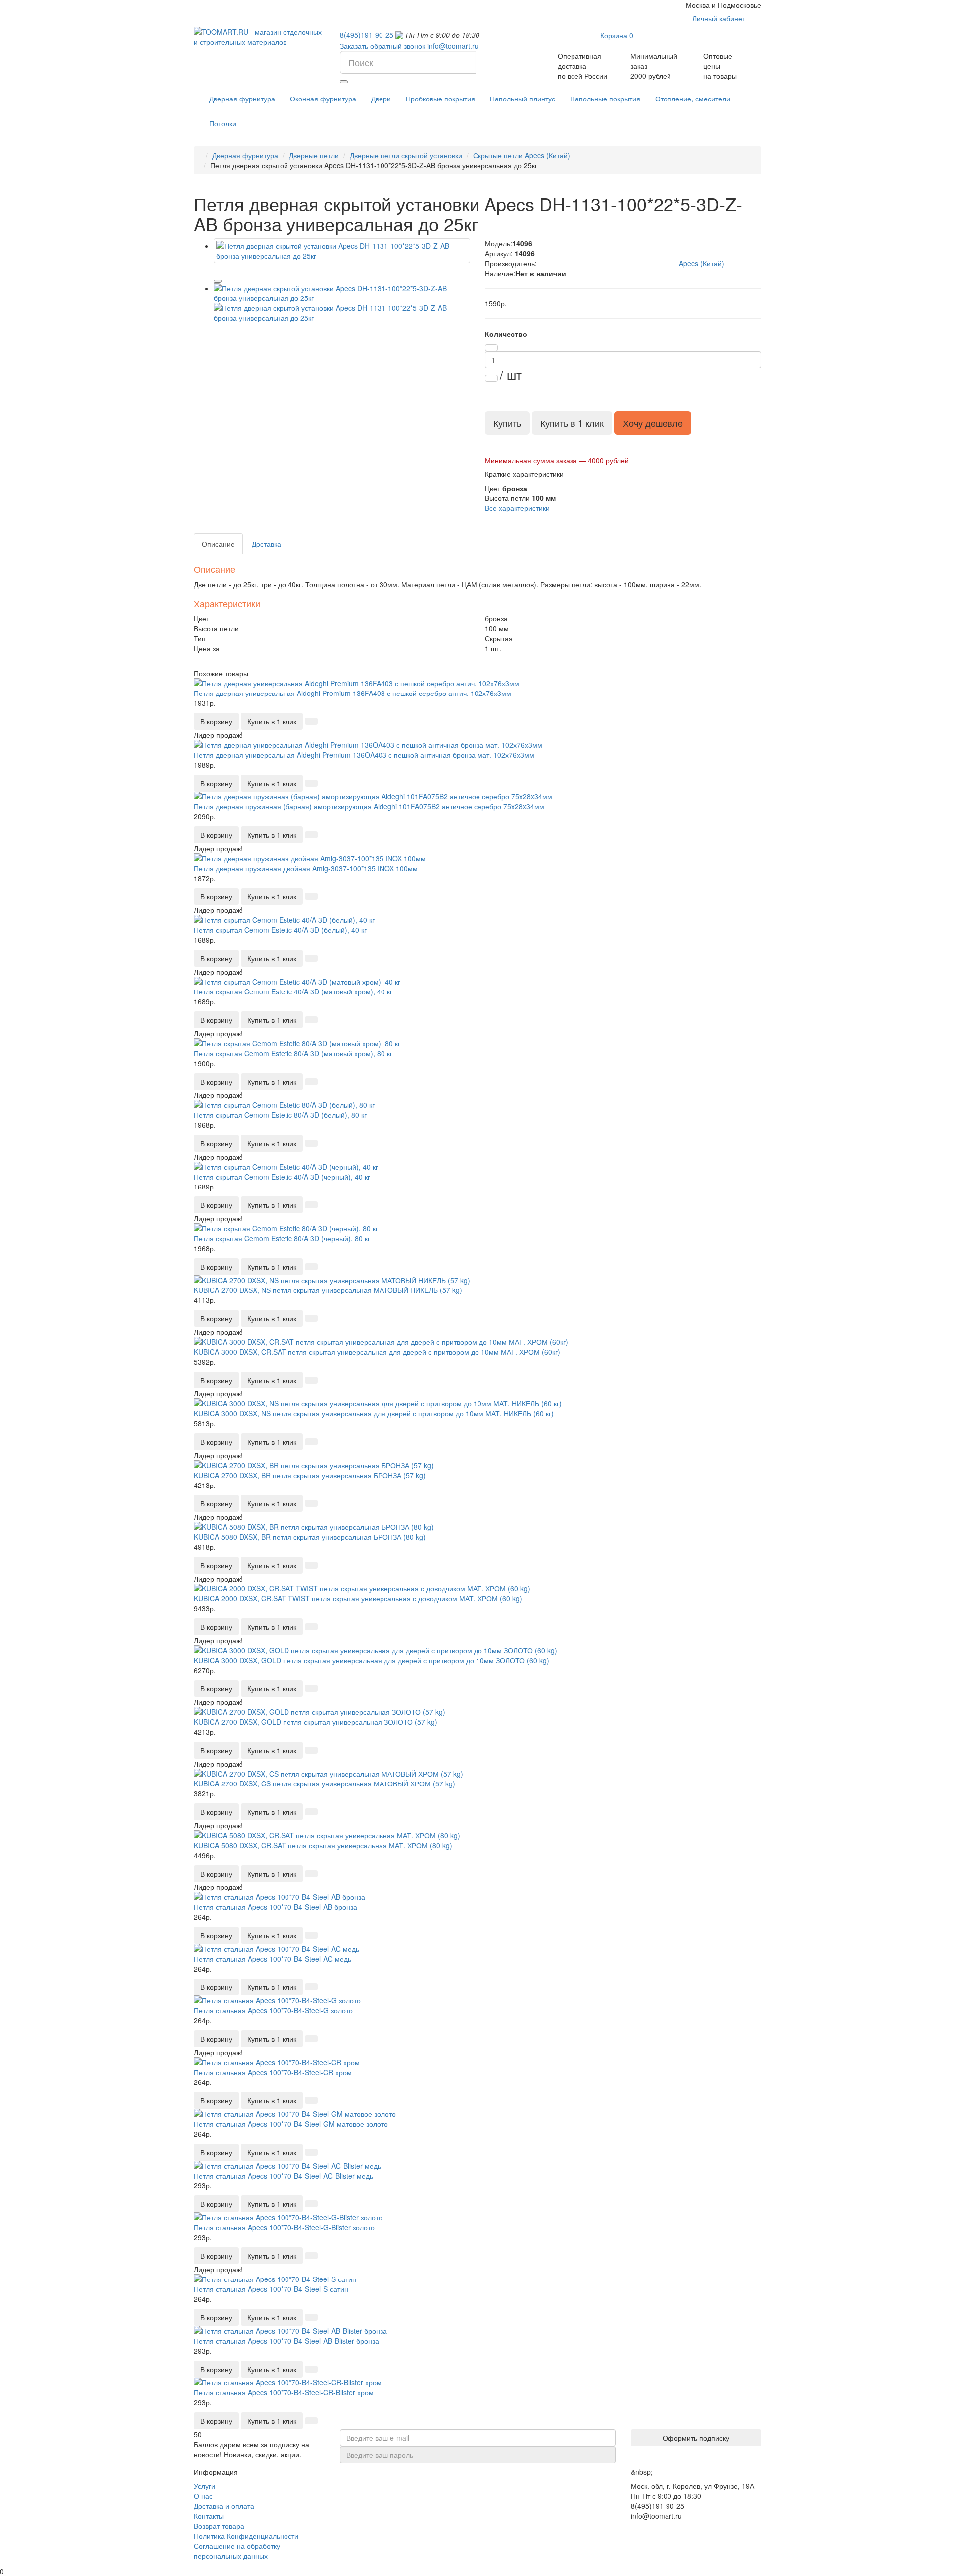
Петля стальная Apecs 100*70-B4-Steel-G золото (273, 2010)
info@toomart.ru (453, 46)
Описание (218, 544)
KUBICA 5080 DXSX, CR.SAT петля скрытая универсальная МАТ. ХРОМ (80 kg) (323, 1845)
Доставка (266, 544)
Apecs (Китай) (702, 263)
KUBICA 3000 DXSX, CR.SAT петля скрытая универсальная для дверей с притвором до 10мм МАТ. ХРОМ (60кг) (377, 1352)
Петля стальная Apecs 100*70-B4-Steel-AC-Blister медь (284, 2176)
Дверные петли (314, 155)
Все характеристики (517, 508)
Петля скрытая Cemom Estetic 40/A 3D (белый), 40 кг (280, 930)
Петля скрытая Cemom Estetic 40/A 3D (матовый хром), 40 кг (293, 991)
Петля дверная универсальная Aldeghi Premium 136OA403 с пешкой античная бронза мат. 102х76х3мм (364, 755)
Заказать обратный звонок (382, 46)
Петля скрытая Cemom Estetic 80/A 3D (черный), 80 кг (282, 1238)
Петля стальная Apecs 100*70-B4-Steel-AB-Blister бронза (286, 2341)
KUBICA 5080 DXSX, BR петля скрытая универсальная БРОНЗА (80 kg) (310, 1537)
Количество (506, 334)
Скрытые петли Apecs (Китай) (522, 155)
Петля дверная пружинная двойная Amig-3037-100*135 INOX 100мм (306, 868)
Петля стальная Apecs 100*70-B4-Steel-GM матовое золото (291, 2124)
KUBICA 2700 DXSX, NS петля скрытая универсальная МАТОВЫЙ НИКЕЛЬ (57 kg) (328, 1290)
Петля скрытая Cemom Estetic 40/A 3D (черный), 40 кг (282, 1177)
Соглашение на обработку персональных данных (237, 2551)
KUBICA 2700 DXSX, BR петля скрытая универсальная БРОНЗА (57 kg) (310, 1475)
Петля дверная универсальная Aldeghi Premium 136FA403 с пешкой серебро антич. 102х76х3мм (353, 693)
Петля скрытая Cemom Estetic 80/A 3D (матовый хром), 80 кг (293, 1053)
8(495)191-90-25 (367, 35)
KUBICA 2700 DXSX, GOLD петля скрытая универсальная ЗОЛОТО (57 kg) (316, 1722)
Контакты (209, 2516)
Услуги (205, 2486)
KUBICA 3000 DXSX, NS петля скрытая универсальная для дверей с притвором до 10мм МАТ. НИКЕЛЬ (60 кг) (374, 1413)
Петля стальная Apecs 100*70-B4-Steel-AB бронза (276, 1907)
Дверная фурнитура (245, 155)
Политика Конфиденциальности (246, 2536)
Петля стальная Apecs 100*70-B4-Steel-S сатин (271, 2289)
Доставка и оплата (224, 2506)
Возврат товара (219, 2526)
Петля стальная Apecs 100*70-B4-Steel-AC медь (273, 1959)
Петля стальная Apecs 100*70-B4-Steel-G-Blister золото (284, 2227)
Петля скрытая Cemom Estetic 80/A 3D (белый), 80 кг (280, 1115)
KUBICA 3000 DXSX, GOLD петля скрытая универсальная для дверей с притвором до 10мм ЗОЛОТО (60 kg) (372, 1660)
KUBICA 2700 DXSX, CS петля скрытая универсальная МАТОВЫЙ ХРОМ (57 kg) (325, 1783)
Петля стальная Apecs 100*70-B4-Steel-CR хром (273, 2072)
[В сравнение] (218, 281)
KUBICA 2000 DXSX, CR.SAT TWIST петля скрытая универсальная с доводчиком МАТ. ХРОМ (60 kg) (358, 1598)
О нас (203, 2496)
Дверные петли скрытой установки (406, 155)
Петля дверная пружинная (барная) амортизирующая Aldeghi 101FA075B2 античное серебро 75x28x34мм (369, 806)
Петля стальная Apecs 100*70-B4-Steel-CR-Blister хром (284, 2392)
